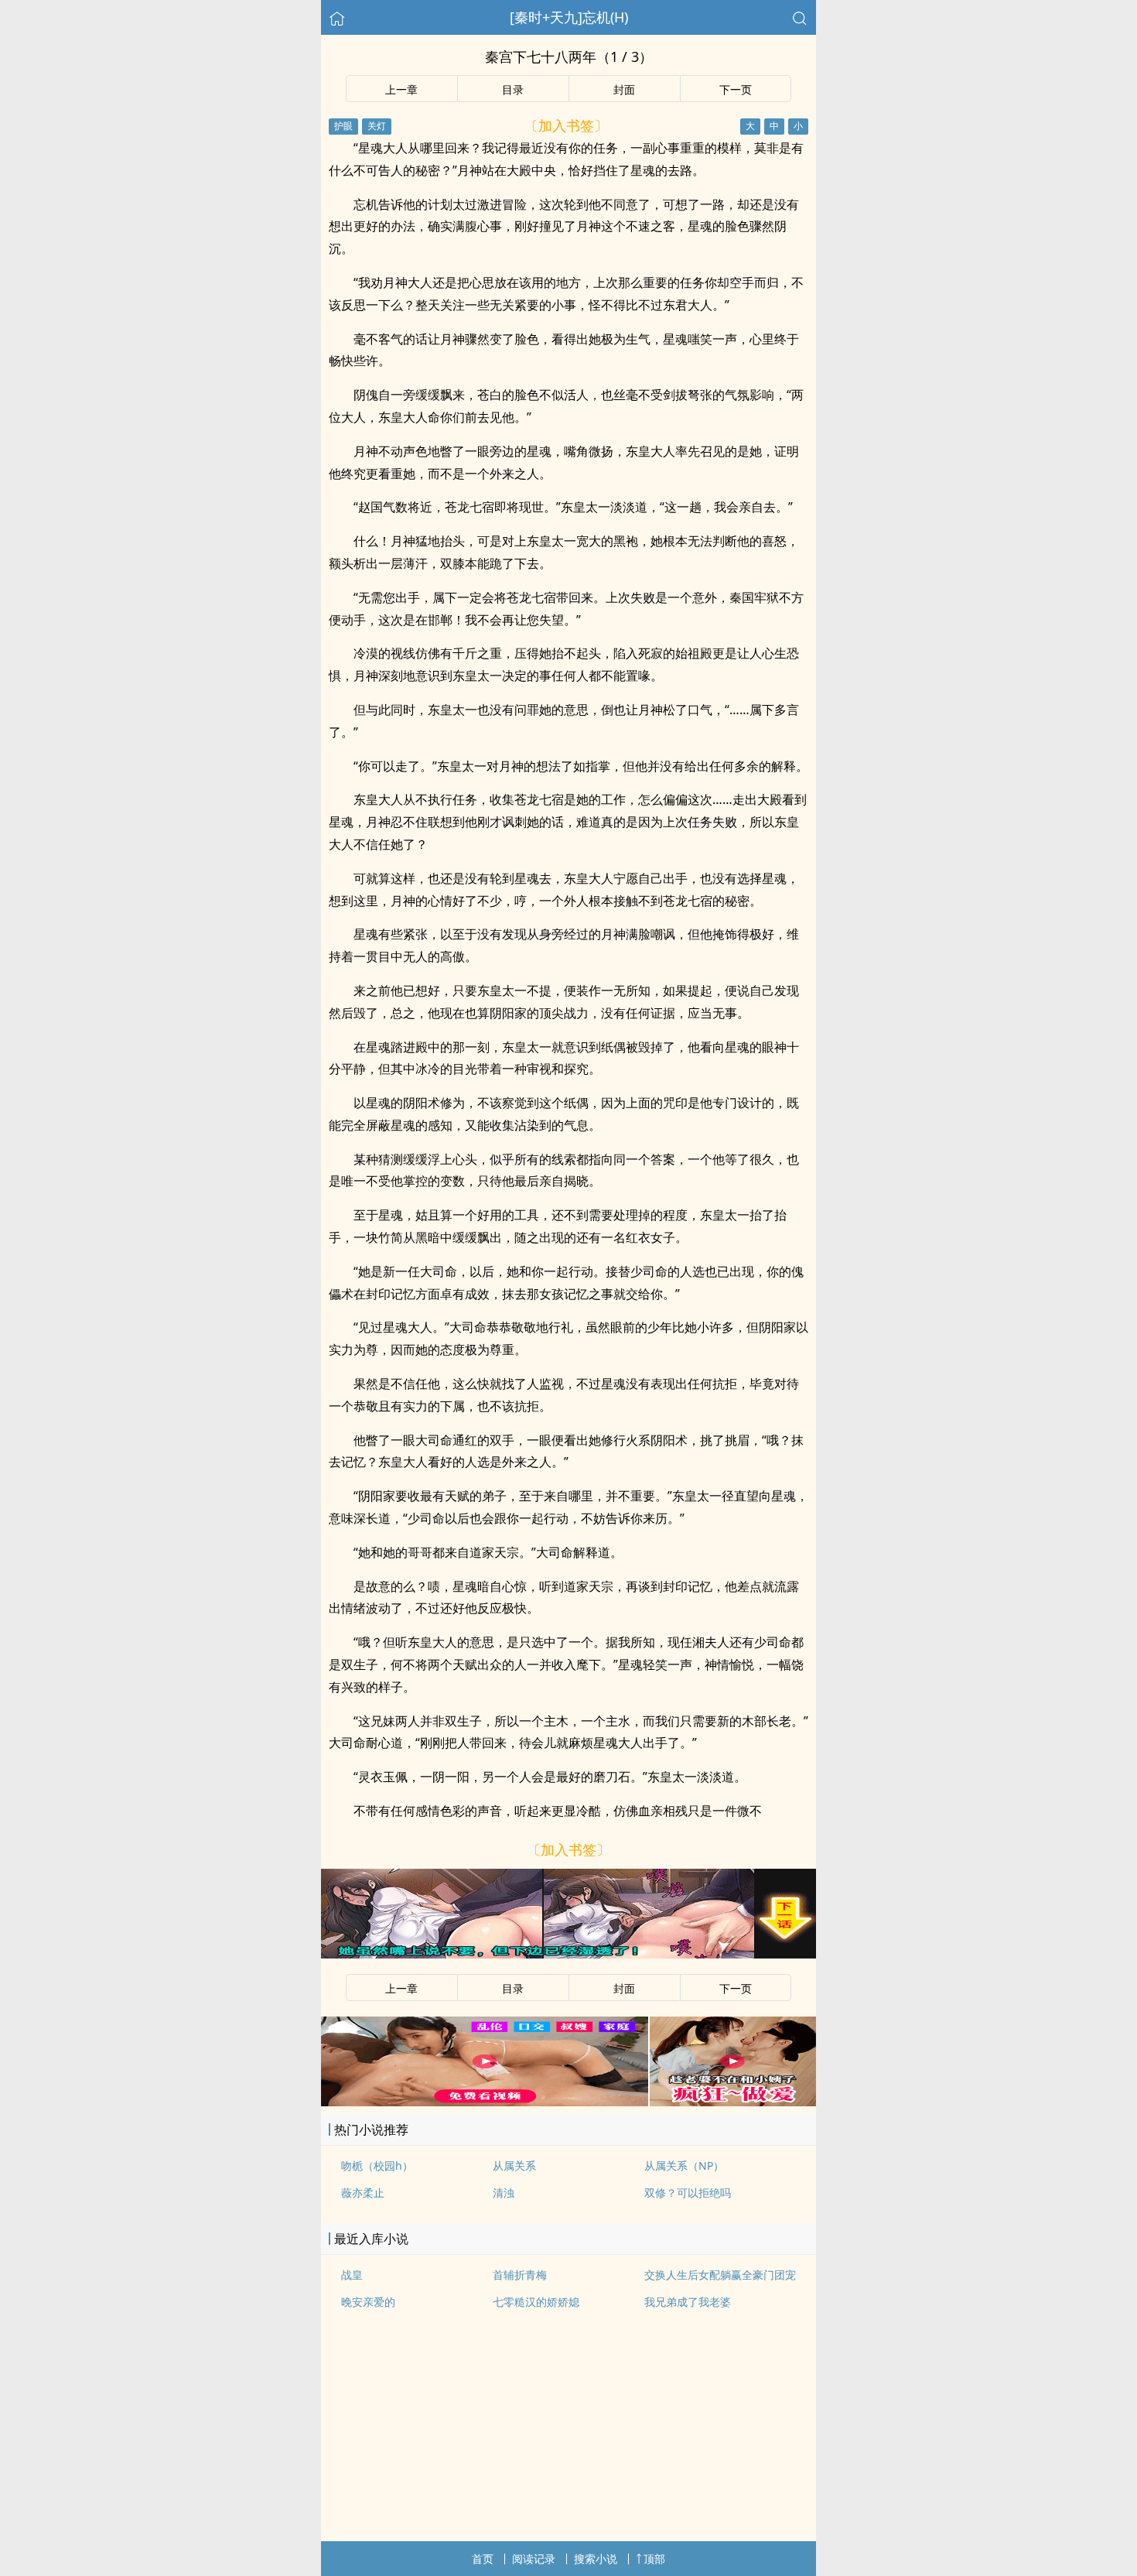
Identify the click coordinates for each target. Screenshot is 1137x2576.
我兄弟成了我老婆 (688, 2302)
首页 (483, 2559)
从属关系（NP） (684, 2165)
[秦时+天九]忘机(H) (569, 17)
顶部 (654, 2559)
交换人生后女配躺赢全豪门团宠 (720, 2275)
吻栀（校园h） (377, 2165)
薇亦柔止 (363, 2193)
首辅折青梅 (520, 2275)
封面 (624, 89)
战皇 (352, 2275)
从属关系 (514, 2165)
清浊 (504, 2193)
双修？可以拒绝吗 (688, 2193)
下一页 (736, 89)
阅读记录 (534, 2559)
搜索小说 (596, 2559)
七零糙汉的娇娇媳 (536, 2302)
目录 (513, 89)
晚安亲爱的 (368, 2302)
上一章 (401, 89)
